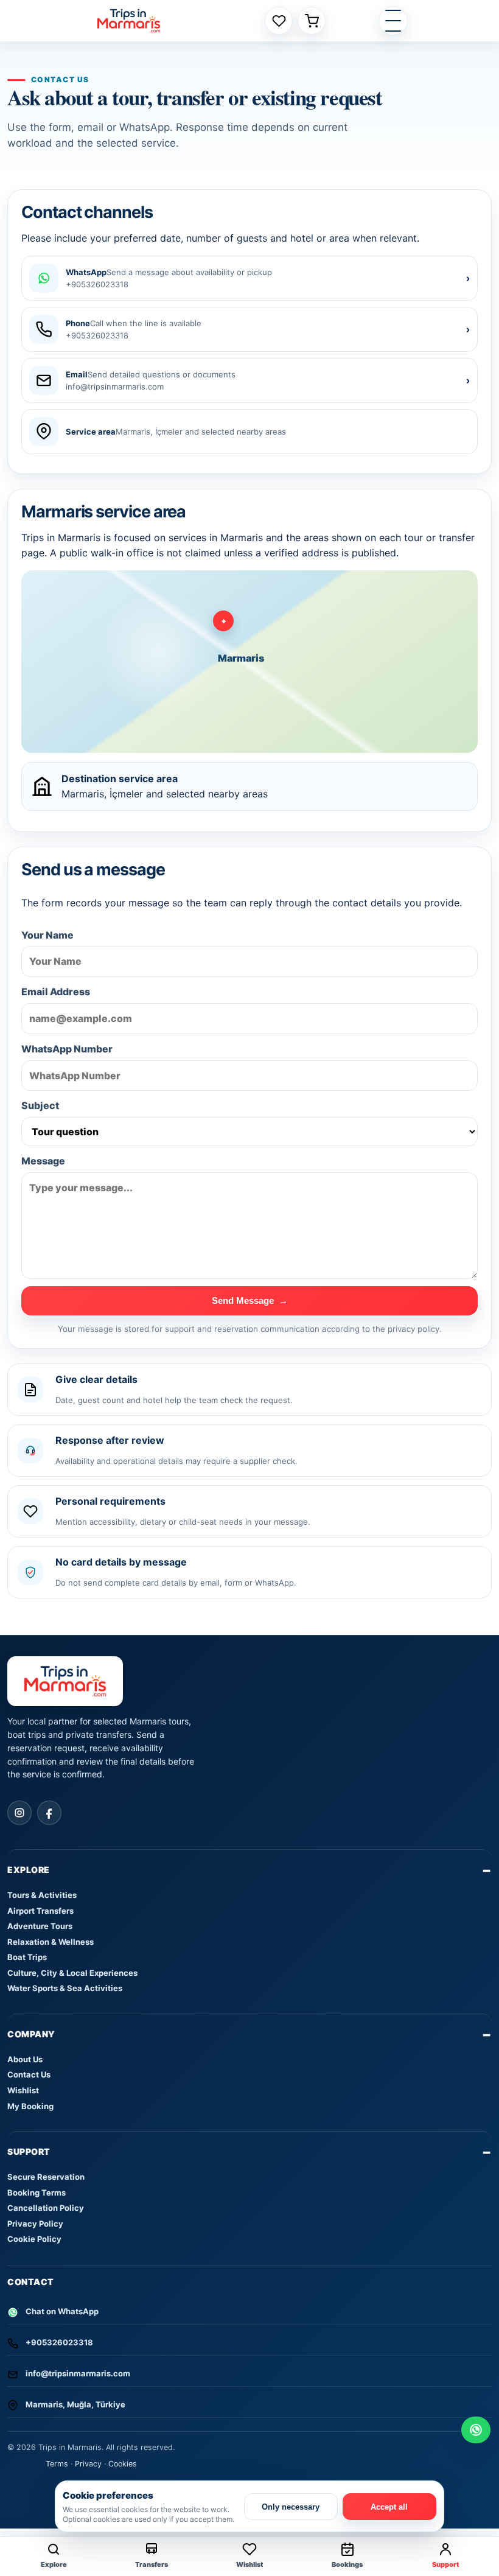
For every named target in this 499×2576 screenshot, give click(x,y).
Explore (29, 1870)
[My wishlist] (279, 21)
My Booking (30, 2106)
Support (29, 2151)
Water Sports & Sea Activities (65, 1988)
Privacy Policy (35, 2224)
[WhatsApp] (476, 2430)
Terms (57, 2464)
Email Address (56, 992)
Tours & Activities (42, 1895)
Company (31, 2034)
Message (43, 1161)
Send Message (250, 1300)
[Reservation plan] (312, 21)
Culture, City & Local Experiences (72, 1973)
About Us (25, 2059)
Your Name (47, 935)
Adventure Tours (40, 1926)
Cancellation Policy (46, 2208)
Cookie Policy (34, 2239)
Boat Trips (27, 1957)
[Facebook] (49, 1813)
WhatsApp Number (67, 1049)
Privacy (88, 2464)
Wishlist (23, 2090)
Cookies (123, 2464)
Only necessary (291, 2507)
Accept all (389, 2507)
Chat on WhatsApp (62, 2311)
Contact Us (29, 2074)
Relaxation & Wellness (51, 1942)
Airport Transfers (40, 1911)
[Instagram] (19, 1813)
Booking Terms (37, 2193)
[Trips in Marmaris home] (129, 21)
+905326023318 (59, 2342)
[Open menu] (393, 21)
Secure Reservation (46, 2177)
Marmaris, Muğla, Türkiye (75, 2404)
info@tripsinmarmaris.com (78, 2373)
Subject (40, 1105)
